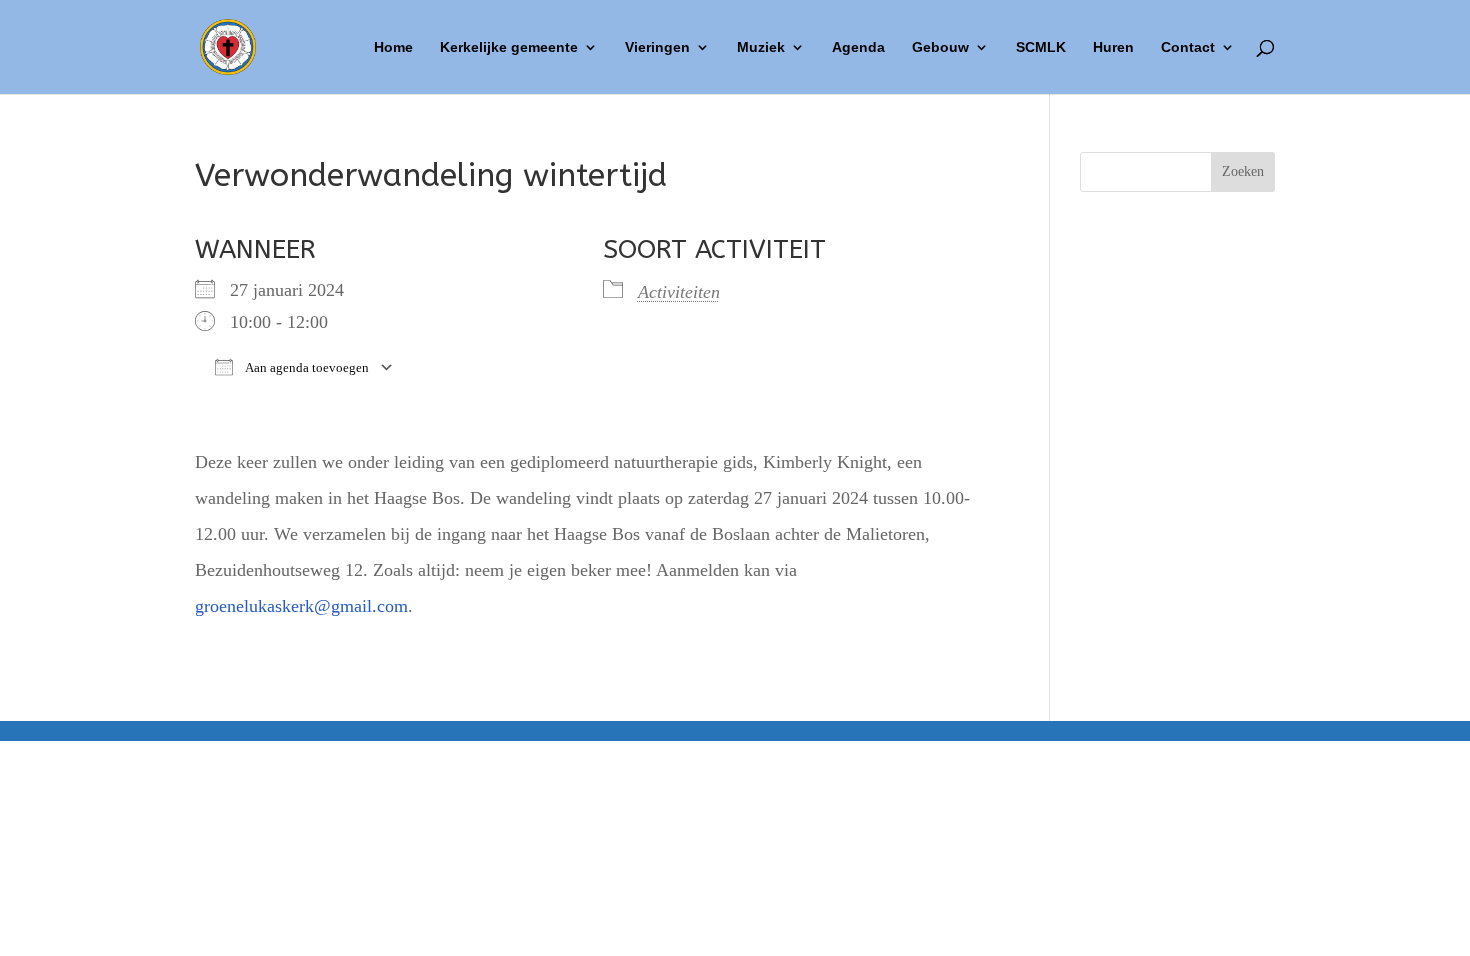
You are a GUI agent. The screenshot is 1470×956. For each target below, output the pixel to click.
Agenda (858, 47)
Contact (1188, 47)
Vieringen (657, 47)
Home (393, 47)
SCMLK (1041, 47)
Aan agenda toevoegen (306, 367)
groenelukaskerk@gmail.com (301, 606)
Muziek (761, 47)
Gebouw (940, 47)
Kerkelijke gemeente (509, 47)
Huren (1113, 47)
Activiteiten (679, 292)
